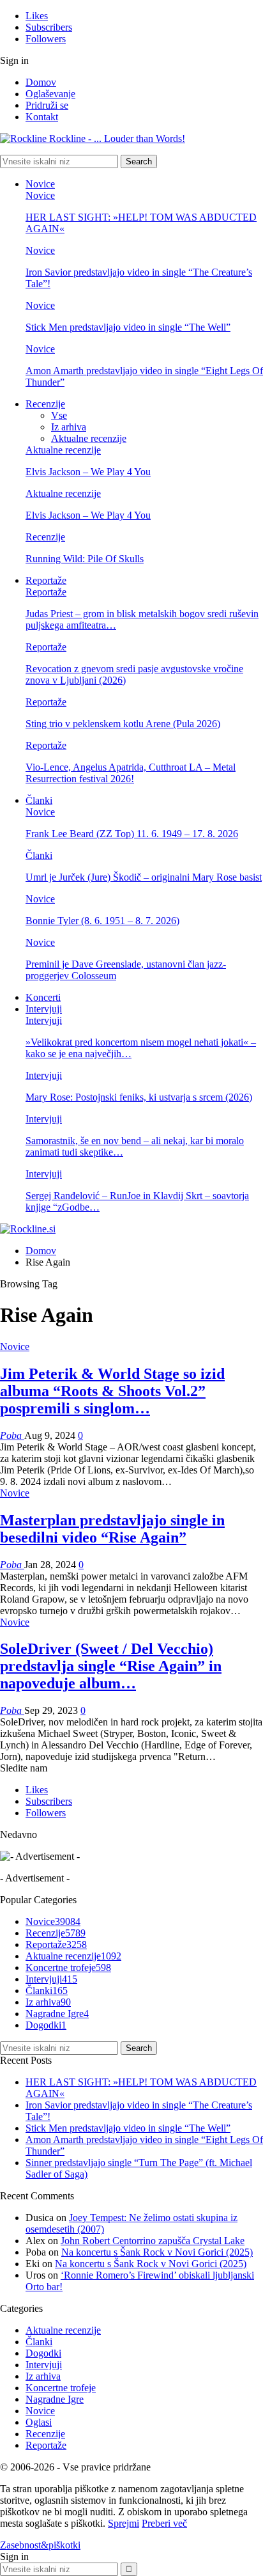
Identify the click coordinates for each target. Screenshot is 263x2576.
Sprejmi (124, 2523)
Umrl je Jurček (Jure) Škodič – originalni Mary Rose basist (144, 877)
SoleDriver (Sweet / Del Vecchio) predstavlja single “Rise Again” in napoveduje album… (111, 1666)
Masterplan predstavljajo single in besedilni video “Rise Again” (112, 1529)
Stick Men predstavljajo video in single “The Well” (128, 327)
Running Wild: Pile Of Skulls (85, 559)
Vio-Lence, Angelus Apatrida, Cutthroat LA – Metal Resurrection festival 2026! (131, 773)
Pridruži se (47, 105)
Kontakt (42, 117)
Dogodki (46, 2025)
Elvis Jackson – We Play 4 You (88, 472)
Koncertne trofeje (68, 1967)
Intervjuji (44, 1009)
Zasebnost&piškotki (40, 2545)
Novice (40, 184)
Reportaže (46, 580)
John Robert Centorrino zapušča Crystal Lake (153, 2241)
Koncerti (43, 997)
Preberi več (164, 2523)
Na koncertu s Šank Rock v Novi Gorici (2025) (157, 2252)
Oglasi (39, 2422)
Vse (59, 415)
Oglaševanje (50, 94)
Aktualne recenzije (89, 438)
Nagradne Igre (57, 2014)
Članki (39, 800)
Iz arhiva (69, 427)
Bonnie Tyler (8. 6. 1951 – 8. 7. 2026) (102, 921)
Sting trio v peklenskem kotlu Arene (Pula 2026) (123, 724)
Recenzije (45, 404)
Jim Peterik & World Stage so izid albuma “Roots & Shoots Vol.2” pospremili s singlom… (112, 1391)
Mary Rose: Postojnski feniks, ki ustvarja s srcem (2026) (139, 1097)
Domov (41, 82)
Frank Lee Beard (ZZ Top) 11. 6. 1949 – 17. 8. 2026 (132, 834)
